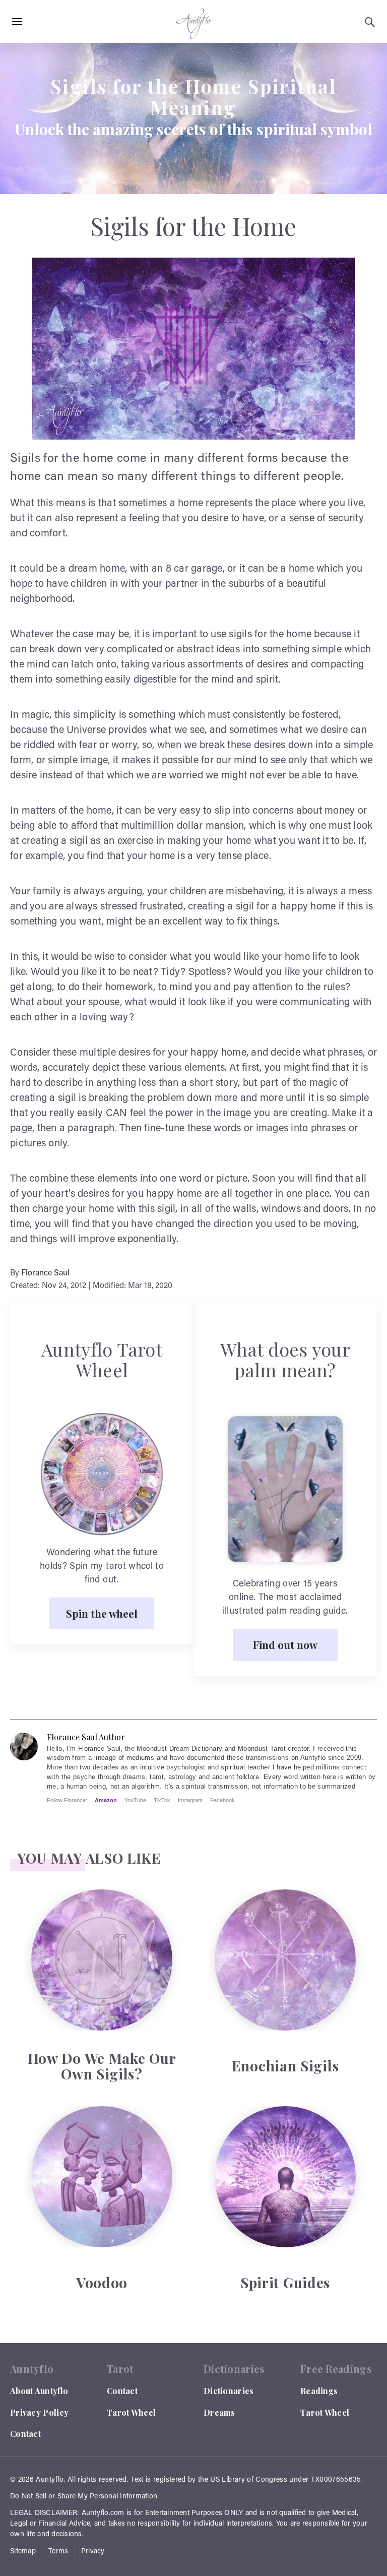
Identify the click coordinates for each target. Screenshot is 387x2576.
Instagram (190, 1800)
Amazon (106, 1800)
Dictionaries (229, 2391)
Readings (319, 2391)
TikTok (162, 1800)
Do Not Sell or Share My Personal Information (84, 2497)
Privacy (93, 2552)
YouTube (135, 1800)
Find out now (285, 1644)
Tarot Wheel (131, 2412)
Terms (58, 2552)
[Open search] (370, 22)
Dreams (219, 2412)
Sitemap (23, 2552)
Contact (25, 2434)
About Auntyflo (39, 2391)
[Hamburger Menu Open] (17, 22)
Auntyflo (50, 2480)
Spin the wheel (102, 1613)
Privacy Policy (39, 2412)
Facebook (222, 1800)
